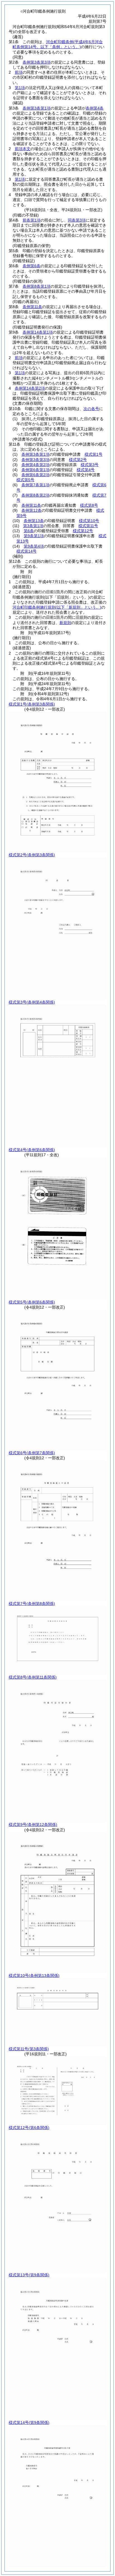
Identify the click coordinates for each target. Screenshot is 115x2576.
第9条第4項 (34, 546)
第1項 (20, 88)
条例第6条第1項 (35, 470)
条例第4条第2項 (35, 465)
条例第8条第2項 (35, 495)
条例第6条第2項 (35, 475)
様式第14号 (27, 551)
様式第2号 (78, 460)
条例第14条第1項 (38, 332)
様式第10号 (89, 521)
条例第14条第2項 (30, 388)
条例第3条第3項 (37, 62)
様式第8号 (89, 505)
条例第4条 (95, 108)
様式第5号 (25, 480)
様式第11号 (88, 526)
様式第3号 (90, 465)
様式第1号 (94, 454)
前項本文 (23, 149)
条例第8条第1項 (37, 286)
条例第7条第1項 (35, 485)
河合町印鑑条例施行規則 (57, 607)
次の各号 (91, 409)
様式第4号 (86, 470)
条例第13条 (34, 521)
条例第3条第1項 (37, 108)
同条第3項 (77, 220)
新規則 (65, 623)
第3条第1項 (33, 526)
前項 (19, 72)
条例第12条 (32, 510)
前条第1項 (32, 220)
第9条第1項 (34, 536)
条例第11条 (32, 307)
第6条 (29, 531)
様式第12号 (83, 531)
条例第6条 (32, 266)
